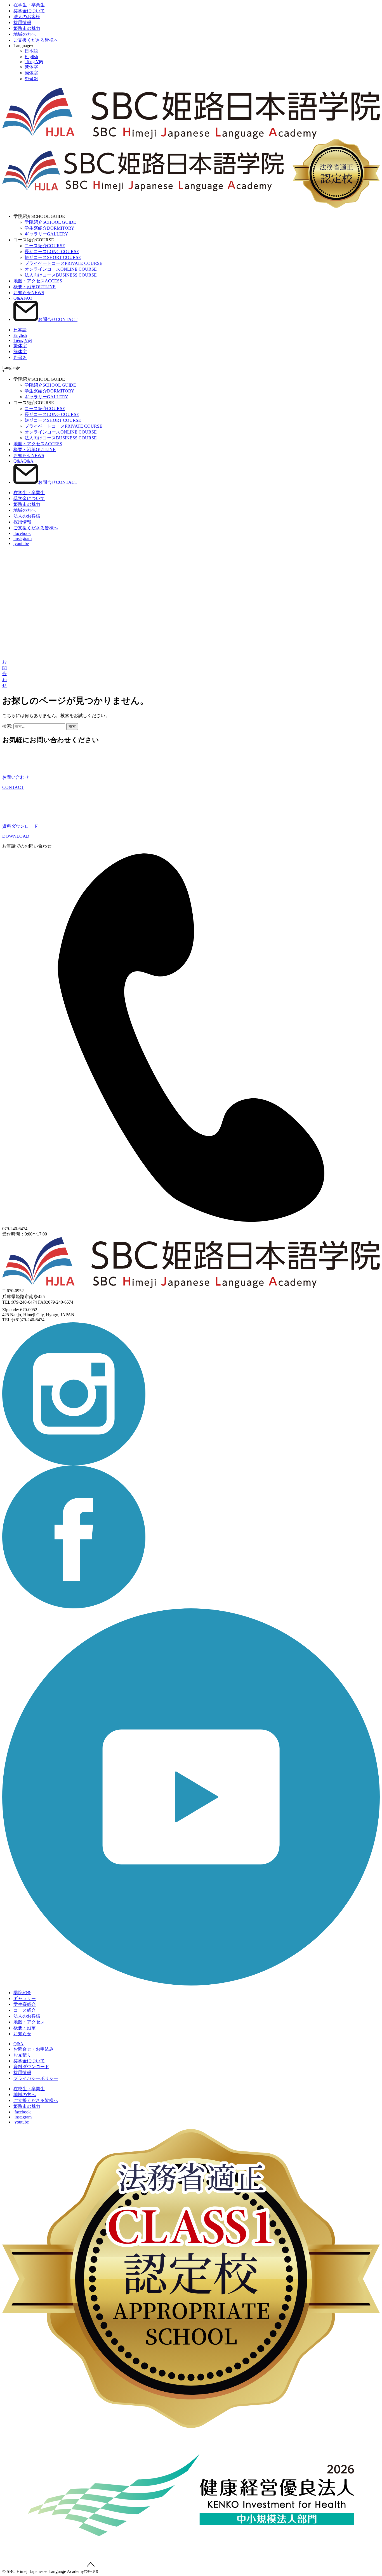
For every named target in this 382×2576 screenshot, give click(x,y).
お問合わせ (4, 674)
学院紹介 (50, 222)
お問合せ (58, 319)
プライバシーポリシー (36, 2078)
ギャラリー (46, 234)
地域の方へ (25, 34)
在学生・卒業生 (29, 5)
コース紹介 (45, 246)
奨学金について (29, 11)
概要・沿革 (35, 287)
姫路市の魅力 (27, 28)
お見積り (22, 2055)
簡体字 (31, 73)
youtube (21, 543)
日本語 (31, 51)
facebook (22, 533)
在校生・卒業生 (29, 2089)
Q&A (23, 298)
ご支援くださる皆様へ (36, 40)
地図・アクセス (38, 281)
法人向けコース (61, 275)
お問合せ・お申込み (34, 2049)
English (31, 57)
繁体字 (31, 67)
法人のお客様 (27, 17)
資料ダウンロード (31, 2067)
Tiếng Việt (34, 62)
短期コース (53, 257)
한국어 (31, 79)
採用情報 (22, 22)
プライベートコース (63, 263)
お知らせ (29, 293)
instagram (23, 538)
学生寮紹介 (49, 228)
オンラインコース (61, 269)
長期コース (52, 252)
